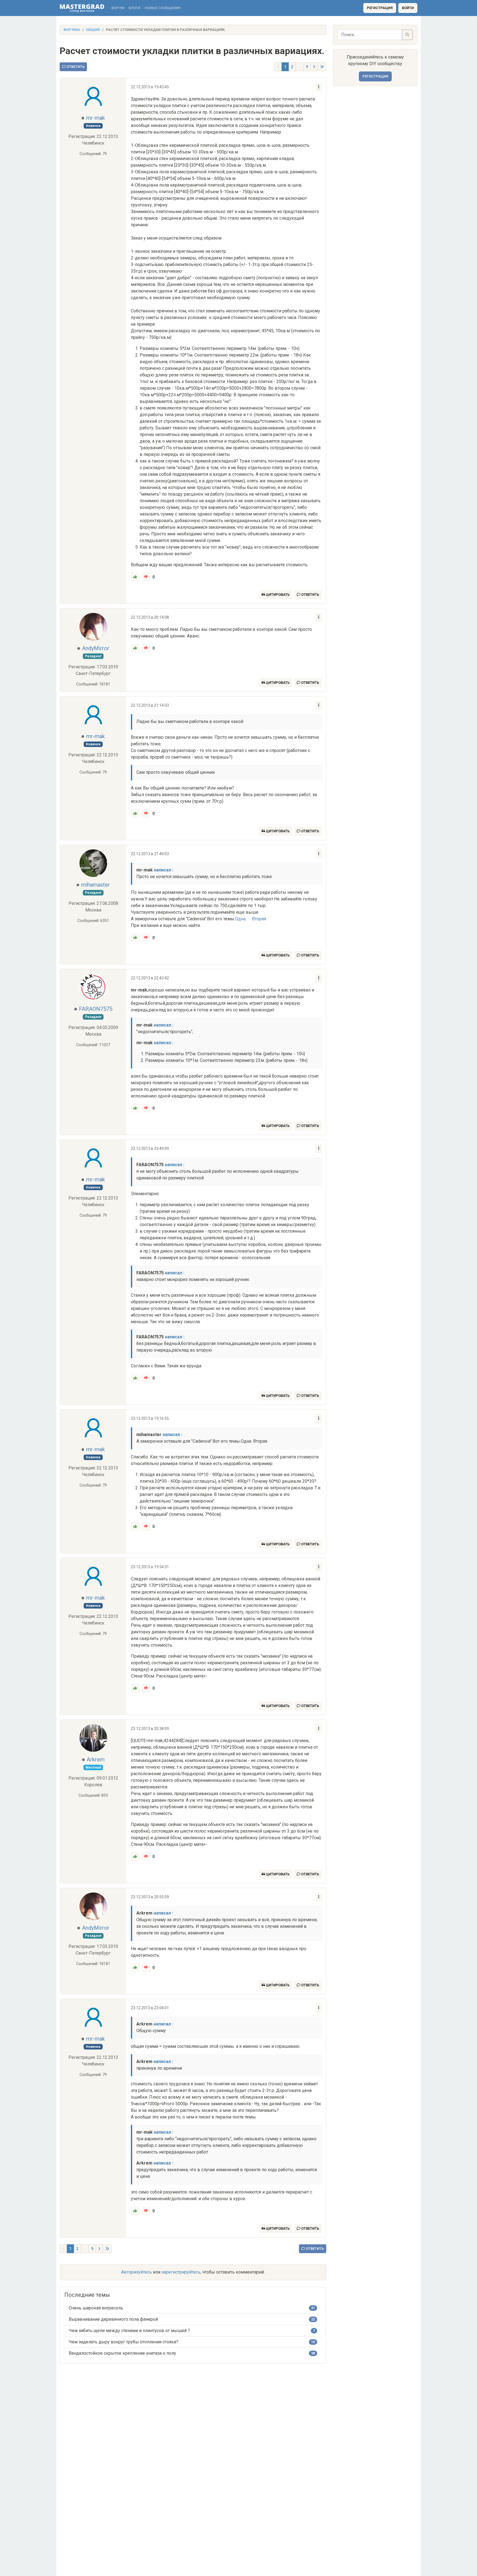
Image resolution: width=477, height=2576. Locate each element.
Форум (118, 8)
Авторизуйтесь (137, 2272)
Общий (93, 30)
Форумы (72, 30)
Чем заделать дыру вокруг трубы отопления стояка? (124, 2342)
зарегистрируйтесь (181, 2272)
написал (162, 870)
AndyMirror (96, 648)
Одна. (241, 919)
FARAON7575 (96, 1009)
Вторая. (259, 919)
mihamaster (96, 885)
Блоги (134, 8)
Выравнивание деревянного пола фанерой (113, 2319)
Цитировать (277, 595)
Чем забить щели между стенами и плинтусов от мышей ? (129, 2331)
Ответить (75, 67)
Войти (408, 8)
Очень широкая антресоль (96, 2308)
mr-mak (96, 118)
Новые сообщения (162, 8)
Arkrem (96, 1759)
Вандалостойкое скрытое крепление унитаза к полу (122, 2353)
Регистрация (380, 8)
